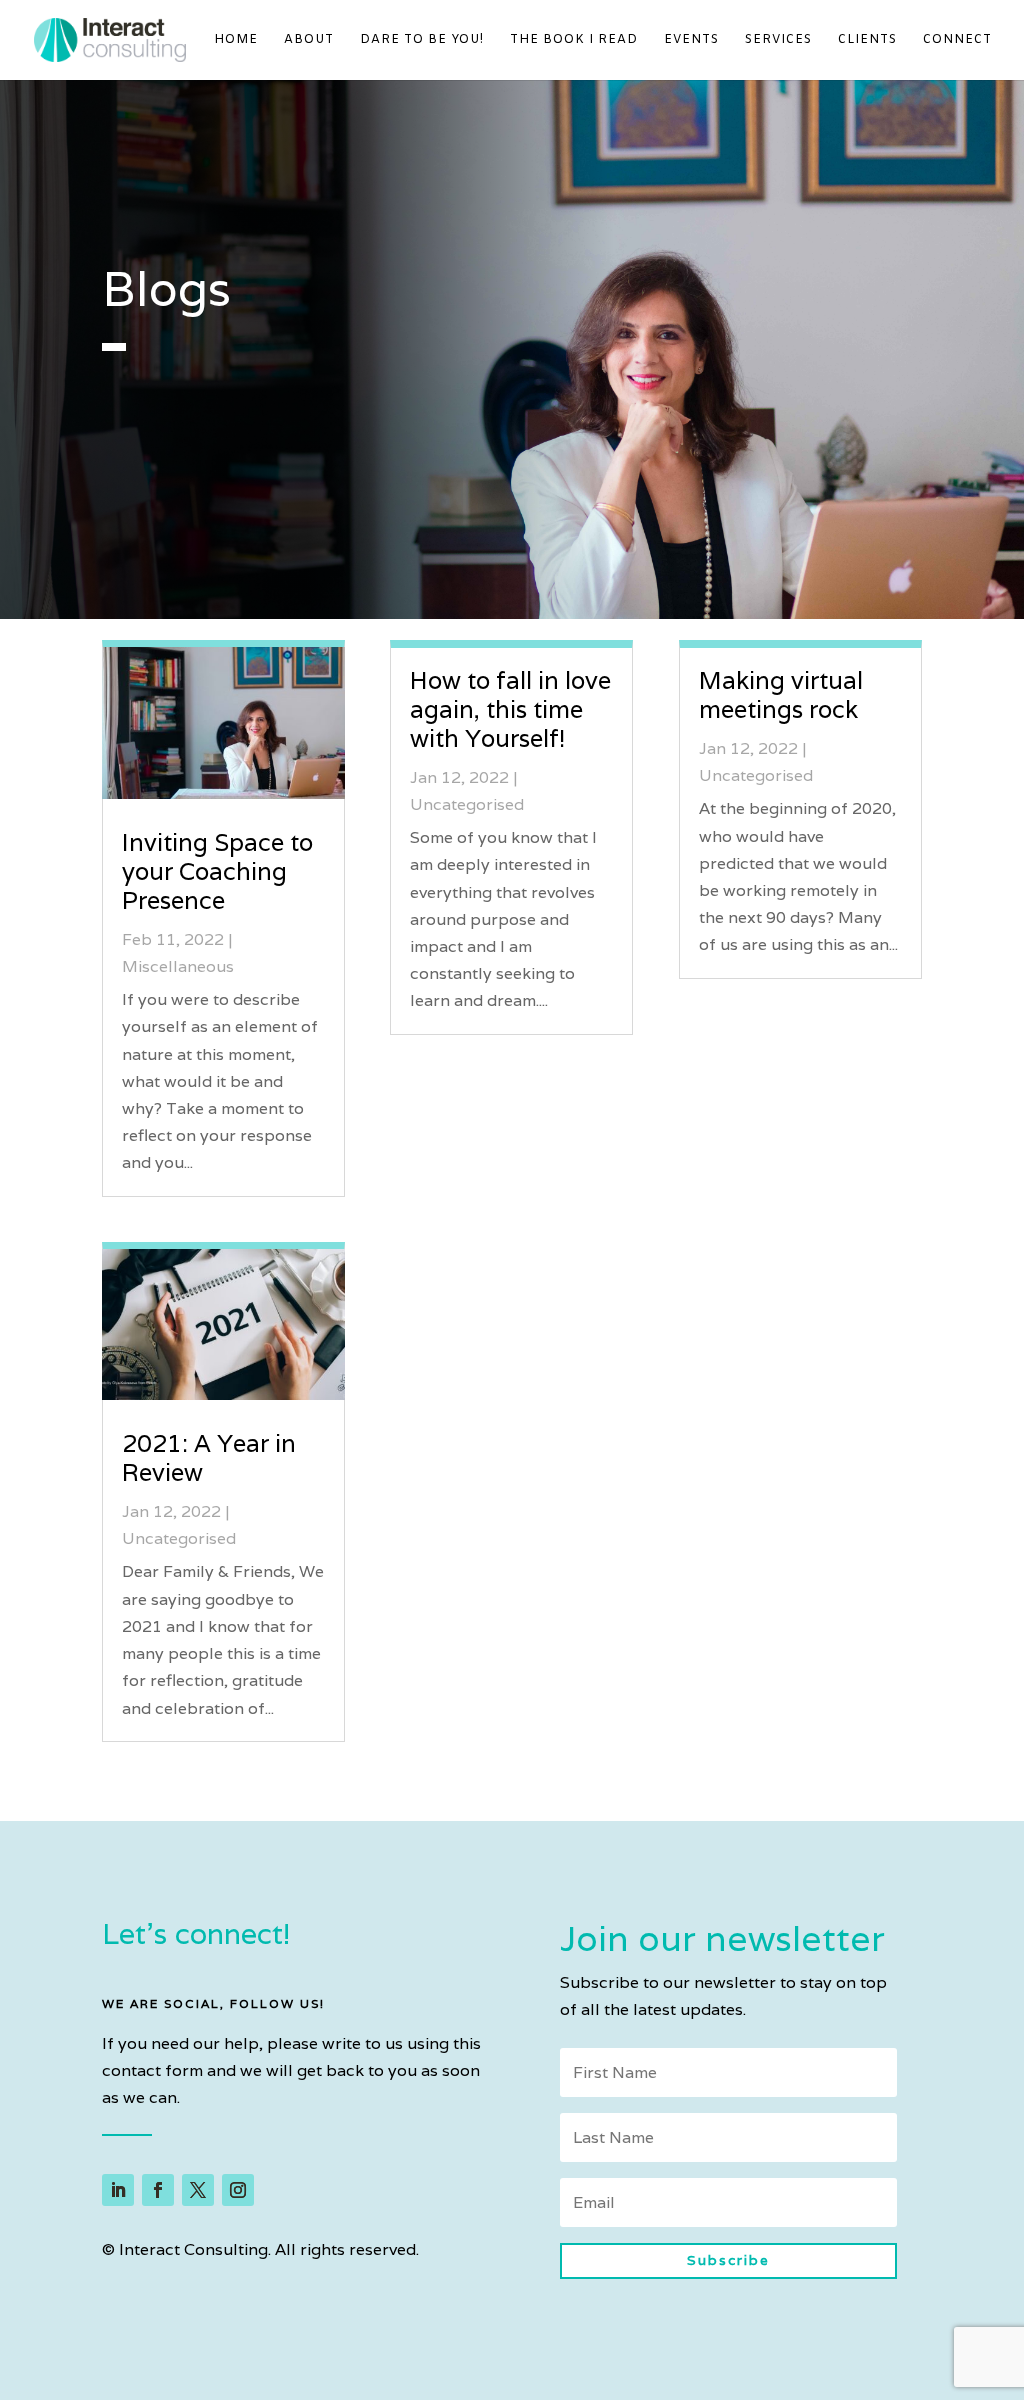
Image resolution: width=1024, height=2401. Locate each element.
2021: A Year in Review (209, 1458)
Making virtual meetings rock (781, 695)
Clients (867, 40)
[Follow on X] (198, 2190)
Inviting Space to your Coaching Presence (217, 871)
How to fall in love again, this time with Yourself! (510, 709)
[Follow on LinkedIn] (118, 2190)
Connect (957, 40)
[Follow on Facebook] (158, 2190)
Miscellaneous (178, 966)
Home (236, 40)
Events (691, 40)
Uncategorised (179, 1538)
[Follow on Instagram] (238, 2190)
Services (778, 40)
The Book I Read (574, 40)
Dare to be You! (422, 40)
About (309, 40)
